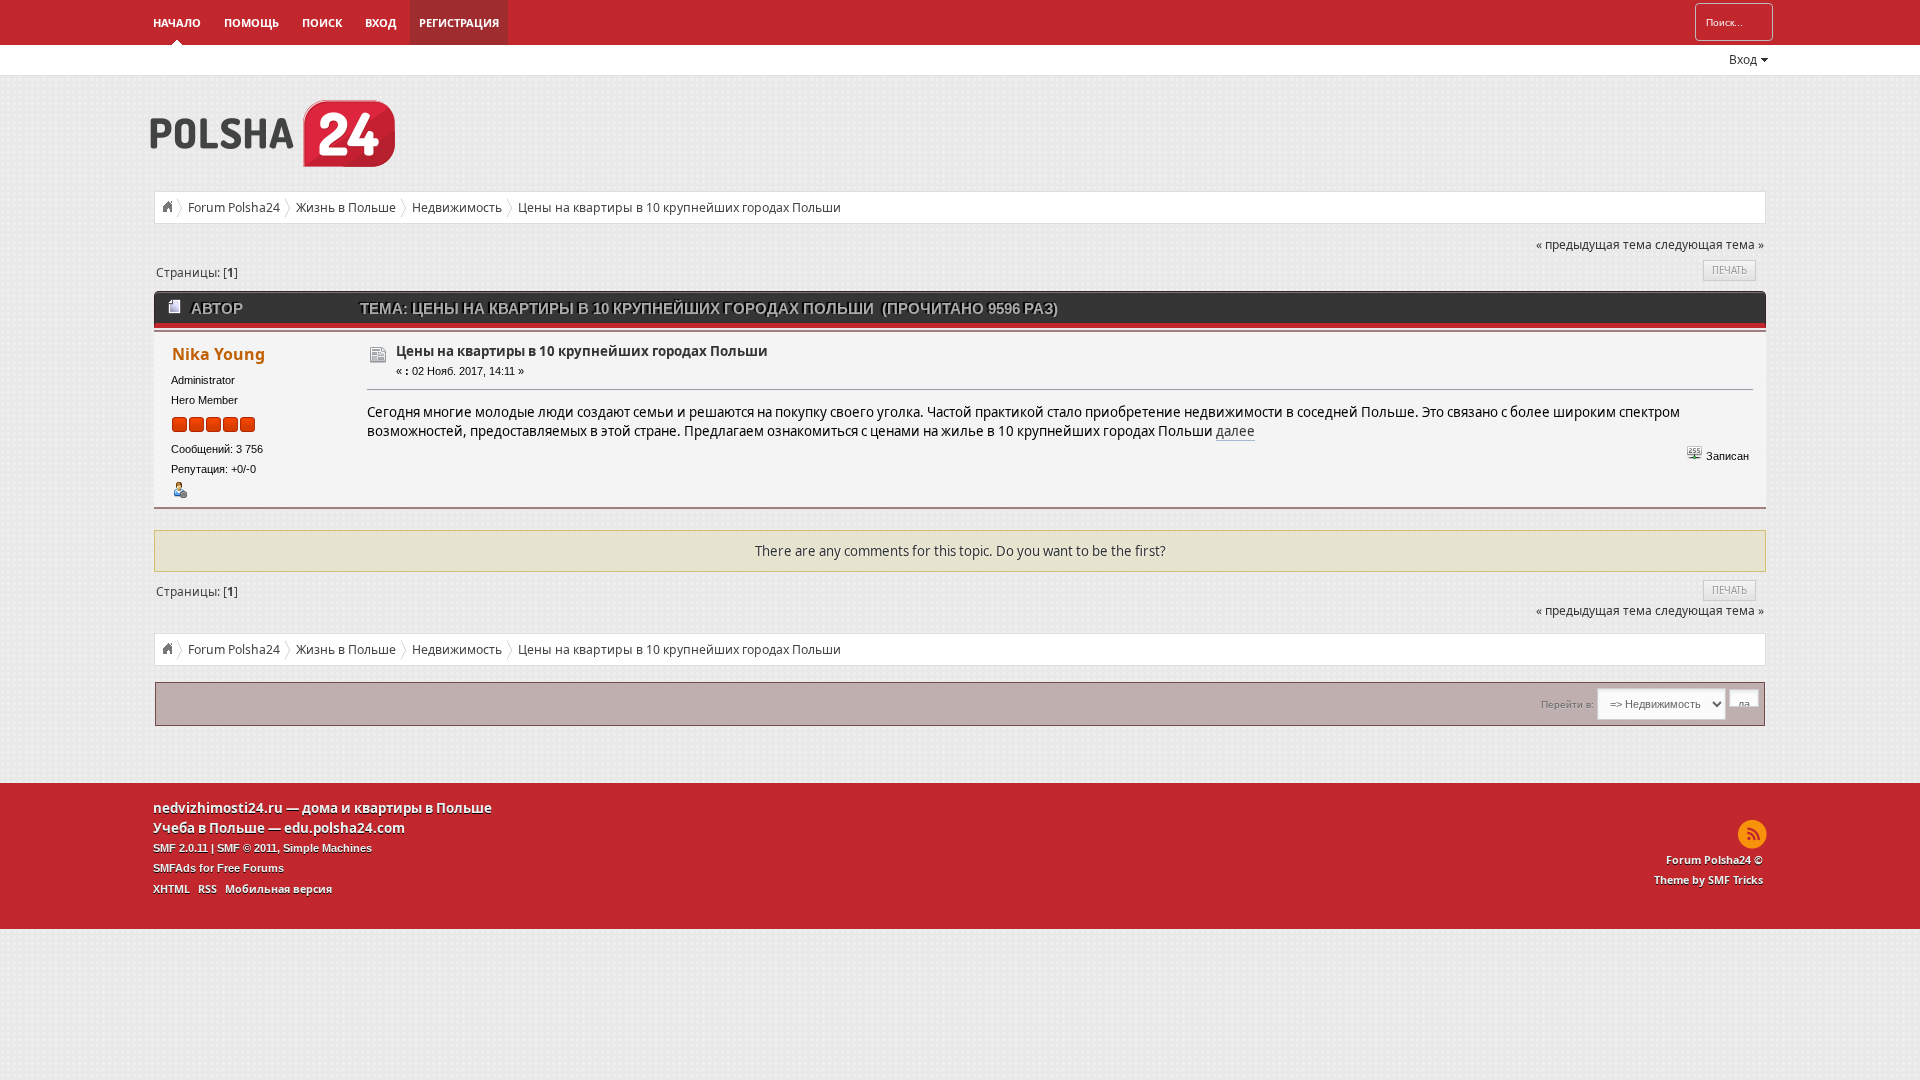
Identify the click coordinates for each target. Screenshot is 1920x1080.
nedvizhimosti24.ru (218, 808)
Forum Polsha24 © (1714, 860)
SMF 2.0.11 (180, 848)
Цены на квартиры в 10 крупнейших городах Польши (582, 351)
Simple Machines (327, 848)
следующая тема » (1709, 244)
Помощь (251, 22)
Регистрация (459, 22)
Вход (380, 22)
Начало (177, 22)
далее (1235, 431)
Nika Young (218, 354)
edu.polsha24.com (344, 828)
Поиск (322, 22)
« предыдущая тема (1594, 244)
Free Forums (250, 868)
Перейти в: (1567, 704)
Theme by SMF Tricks (1708, 880)
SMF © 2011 (247, 848)
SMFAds (174, 868)
